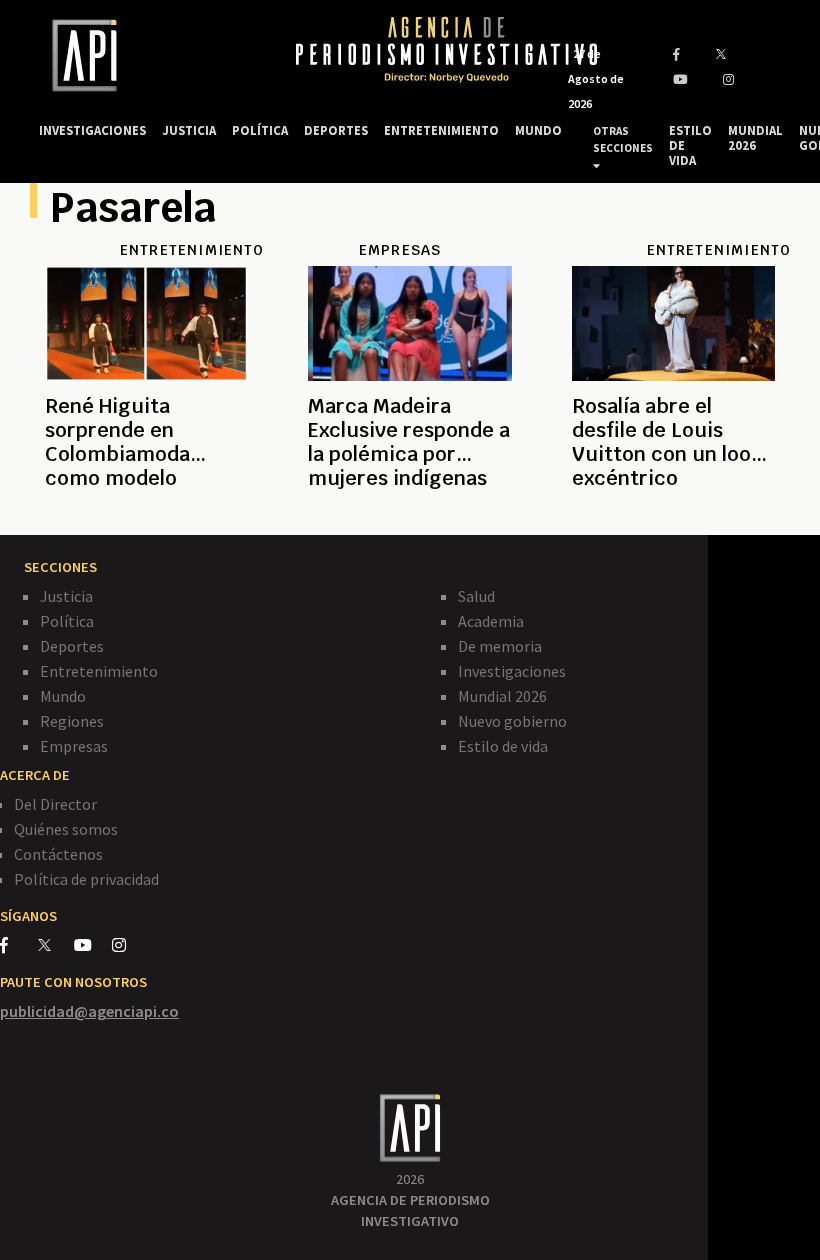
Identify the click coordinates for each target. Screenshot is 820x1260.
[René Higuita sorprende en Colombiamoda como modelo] (146, 502)
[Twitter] (54, 944)
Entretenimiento (99, 671)
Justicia (66, 596)
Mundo (63, 696)
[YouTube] (93, 945)
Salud (476, 596)
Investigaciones (512, 671)
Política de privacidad (86, 879)
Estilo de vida (503, 746)
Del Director (55, 804)
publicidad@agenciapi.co (89, 1011)
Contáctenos (58, 854)
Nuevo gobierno (512, 721)
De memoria (500, 646)
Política (67, 621)
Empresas (74, 746)
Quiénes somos (66, 829)
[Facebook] (19, 945)
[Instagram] (129, 945)
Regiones (72, 721)
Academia (491, 621)
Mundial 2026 (502, 696)
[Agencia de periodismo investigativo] (148, 55)
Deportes (72, 646)
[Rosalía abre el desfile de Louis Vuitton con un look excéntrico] (673, 502)
